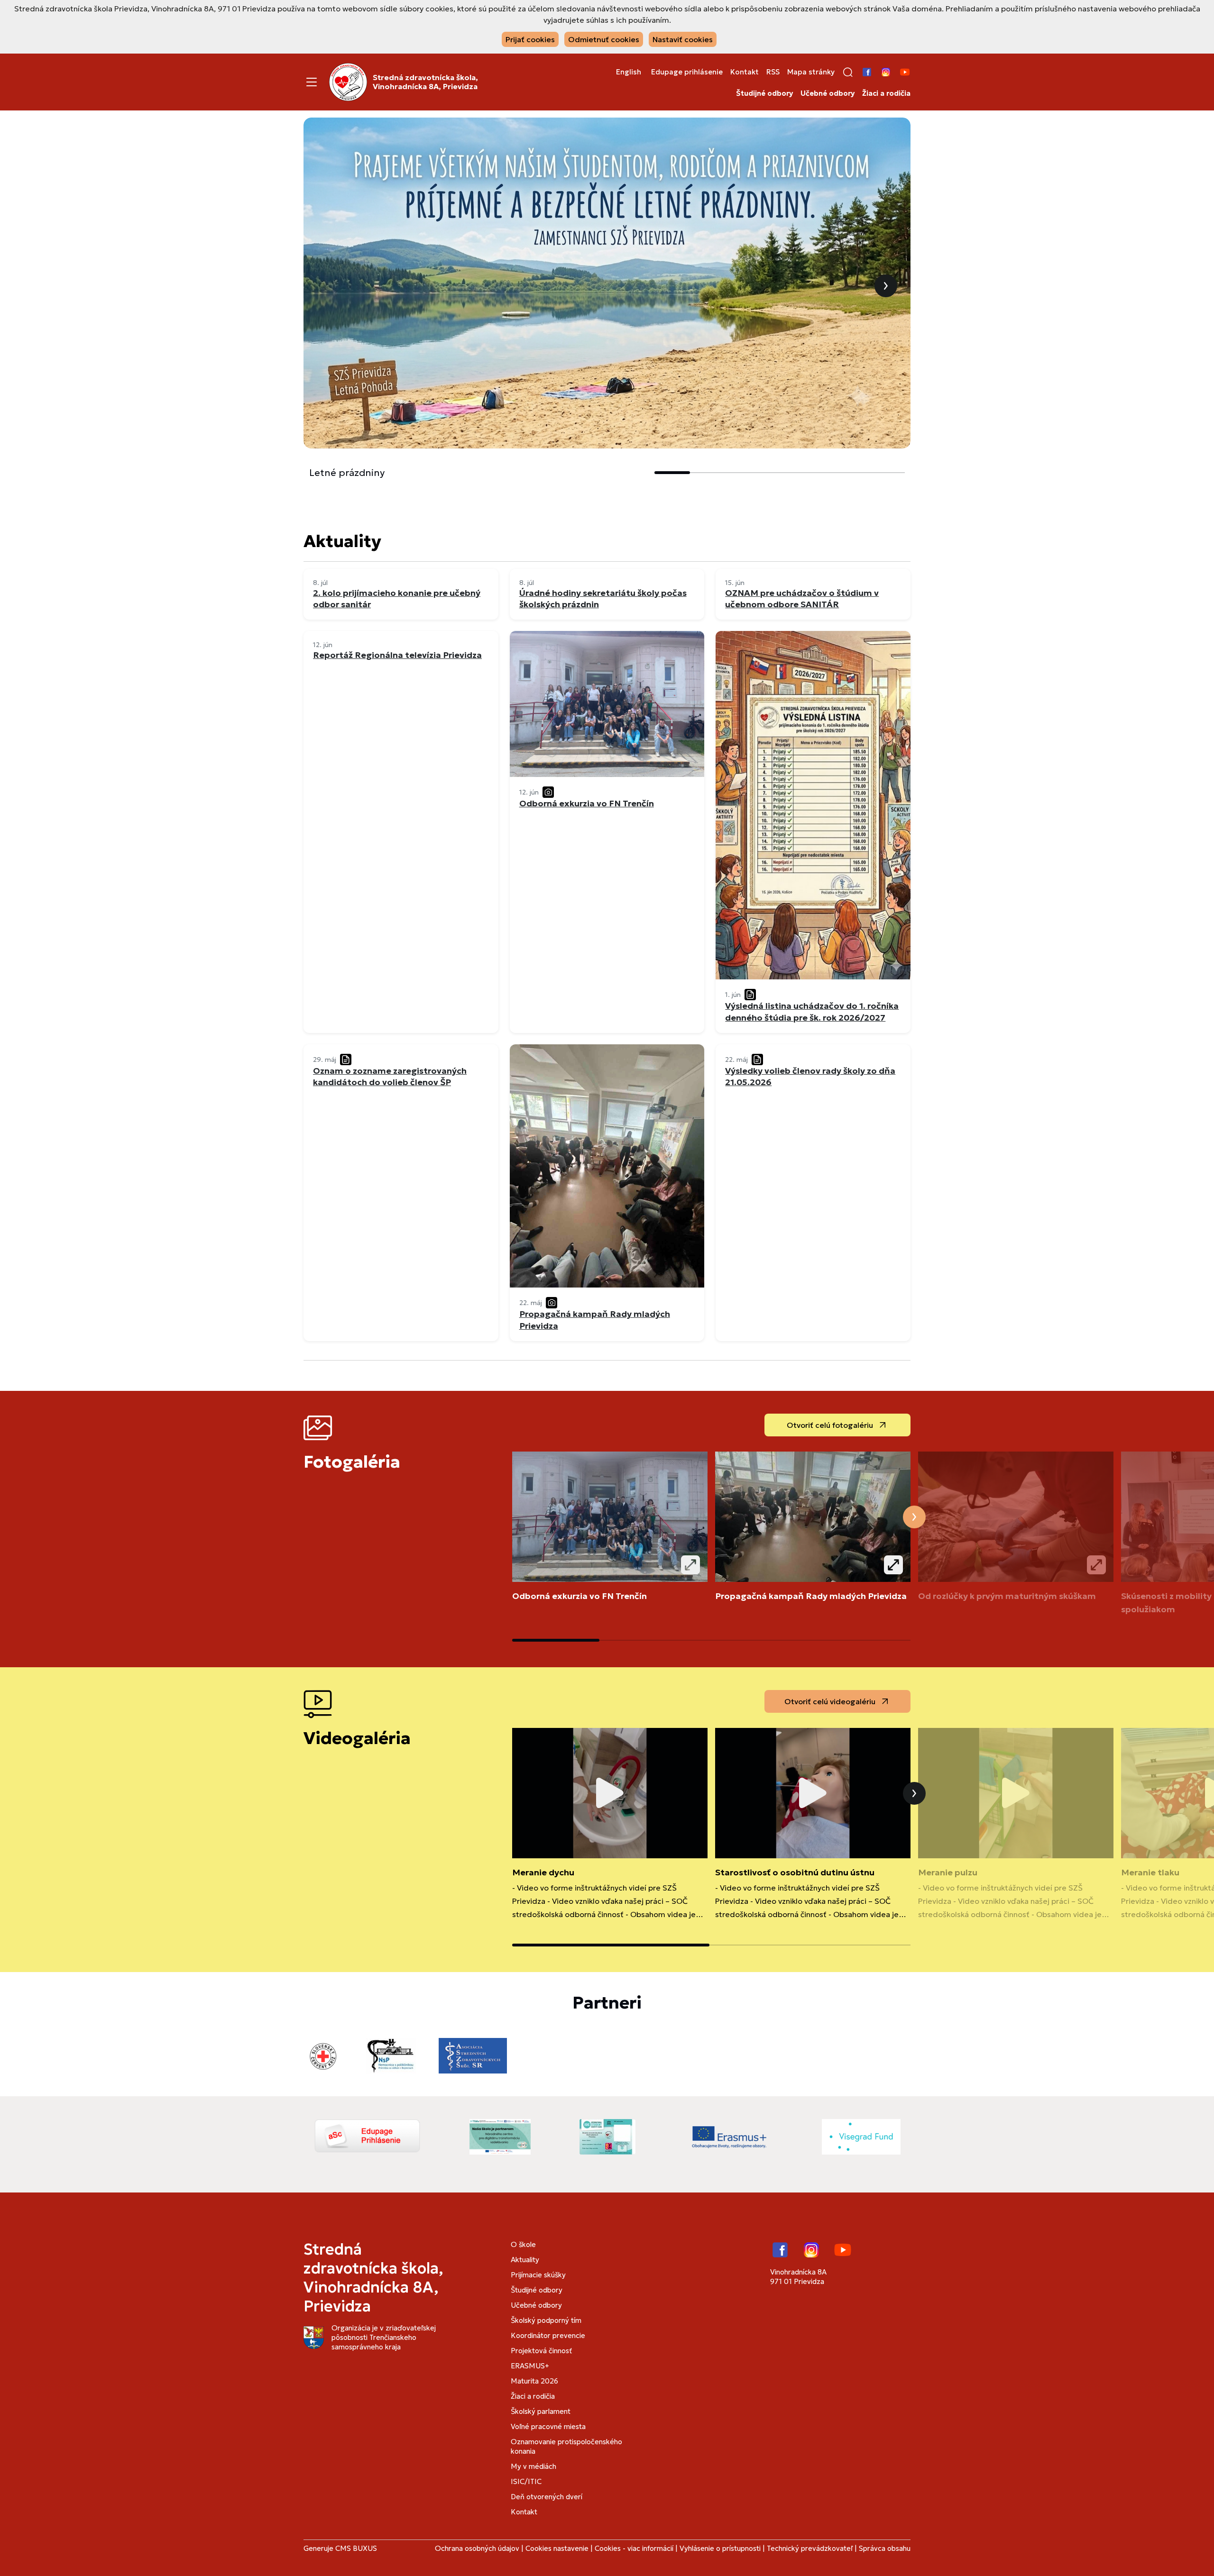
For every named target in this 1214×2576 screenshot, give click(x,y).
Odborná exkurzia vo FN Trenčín (579, 1596)
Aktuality (525, 2260)
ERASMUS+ (530, 2366)
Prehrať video (610, 1793)
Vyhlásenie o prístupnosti (720, 2548)
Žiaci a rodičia (886, 93)
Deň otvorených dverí (547, 2497)
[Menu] (312, 82)
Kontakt (745, 72)
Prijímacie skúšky (538, 2275)
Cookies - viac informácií (634, 2548)
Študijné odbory (764, 93)
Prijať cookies (530, 39)
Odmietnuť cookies (604, 39)
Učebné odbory (828, 93)
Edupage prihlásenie (687, 72)
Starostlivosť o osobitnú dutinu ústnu (795, 1872)
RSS (773, 72)
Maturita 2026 (534, 2381)
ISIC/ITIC (526, 2481)
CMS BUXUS (356, 2548)
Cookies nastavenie (557, 2548)
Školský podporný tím (546, 2320)
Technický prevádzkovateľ (810, 2548)
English (629, 72)
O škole (523, 2244)
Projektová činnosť (541, 2351)
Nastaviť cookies (683, 39)
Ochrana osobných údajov (477, 2548)
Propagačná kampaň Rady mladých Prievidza (811, 1596)
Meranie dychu (543, 1872)
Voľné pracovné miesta (548, 2426)
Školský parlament (541, 2411)
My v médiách (533, 2466)
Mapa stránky (811, 72)
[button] (848, 72)
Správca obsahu (885, 2548)
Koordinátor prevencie (548, 2335)
